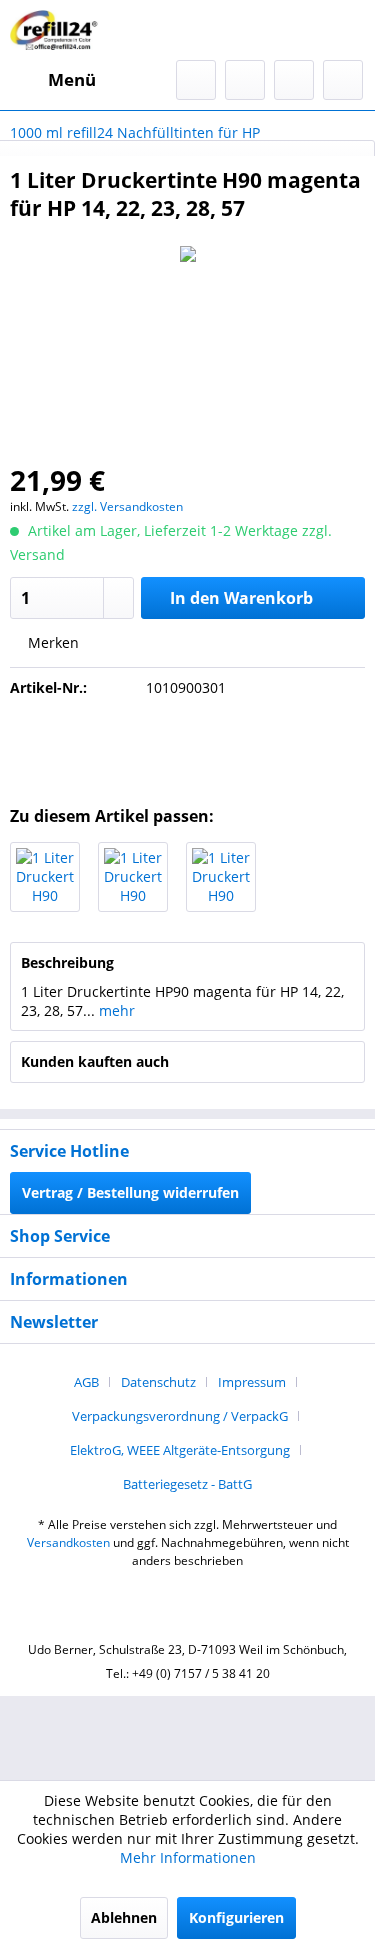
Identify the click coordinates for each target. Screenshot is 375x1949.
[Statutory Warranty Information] (188, 746)
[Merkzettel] (245, 80)
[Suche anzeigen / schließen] (196, 80)
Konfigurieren (236, 1917)
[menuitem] (53, 80)
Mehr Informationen (188, 1857)
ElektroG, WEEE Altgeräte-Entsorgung (180, 1450)
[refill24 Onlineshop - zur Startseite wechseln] (57, 30)
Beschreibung (67, 962)
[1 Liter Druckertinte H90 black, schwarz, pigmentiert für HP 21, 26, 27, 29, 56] (45, 877)
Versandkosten (68, 1542)
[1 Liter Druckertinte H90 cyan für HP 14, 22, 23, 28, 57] (133, 877)
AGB (86, 1382)
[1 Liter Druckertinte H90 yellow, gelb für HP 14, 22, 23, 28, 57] (221, 877)
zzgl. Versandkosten (127, 506)
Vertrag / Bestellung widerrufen (130, 1192)
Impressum (252, 1382)
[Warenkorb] (343, 80)
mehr (115, 1010)
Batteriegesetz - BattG (187, 1484)
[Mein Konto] (294, 80)
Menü (72, 79)
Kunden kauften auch (95, 1061)
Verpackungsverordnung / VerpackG (180, 1416)
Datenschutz (158, 1382)
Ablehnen (124, 1917)
